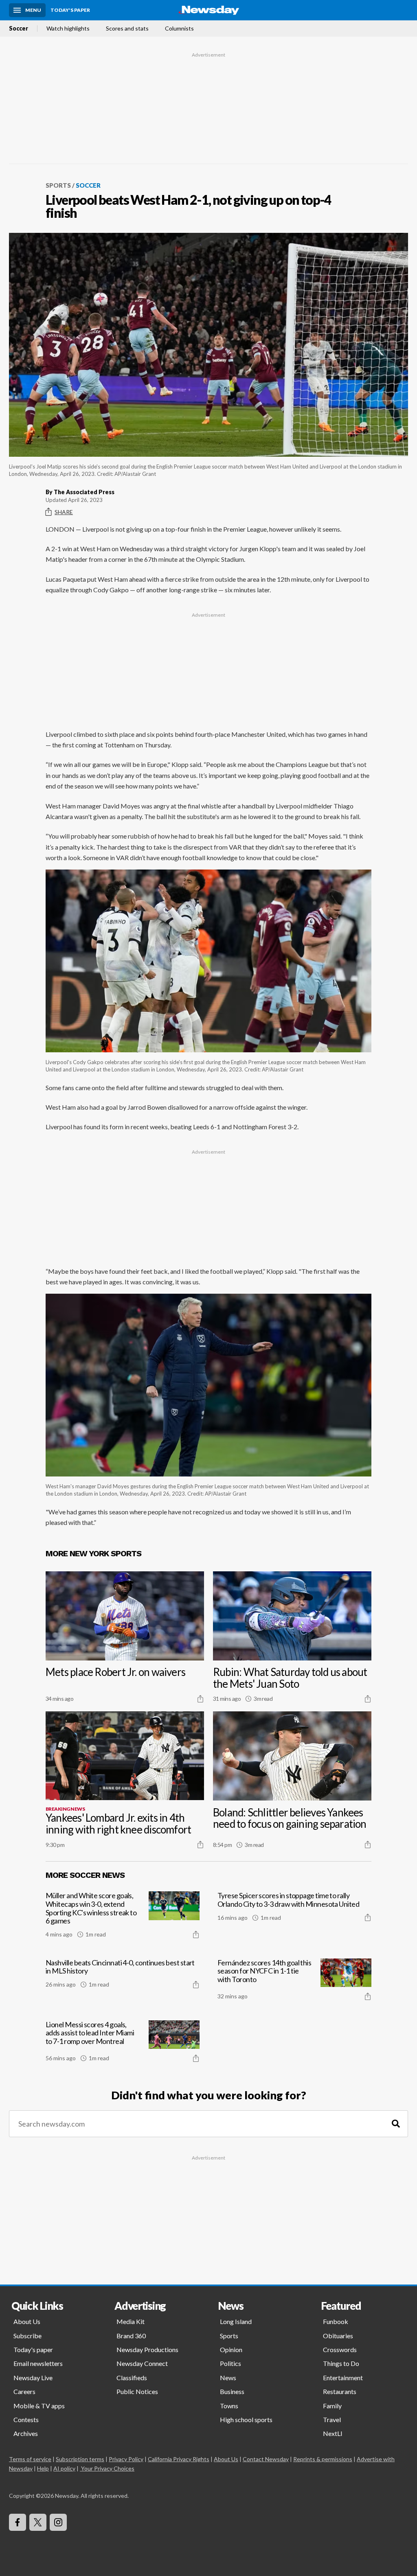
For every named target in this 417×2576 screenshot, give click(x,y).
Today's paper (33, 2349)
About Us (27, 2321)
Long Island (236, 2321)
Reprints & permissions (323, 2459)
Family (332, 2406)
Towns (229, 2406)
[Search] (396, 2124)
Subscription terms (80, 2459)
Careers (24, 2391)
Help (43, 2468)
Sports (58, 185)
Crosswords (340, 2349)
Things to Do (341, 2363)
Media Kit (131, 2321)
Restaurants (340, 2391)
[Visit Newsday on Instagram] (58, 2522)
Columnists (179, 28)
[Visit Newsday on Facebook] (18, 2522)
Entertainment (343, 2378)
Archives (26, 2433)
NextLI (333, 2433)
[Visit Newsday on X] (38, 2522)
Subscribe (27, 2336)
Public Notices (137, 2391)
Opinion (231, 2349)
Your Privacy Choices (108, 2468)
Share (64, 512)
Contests (26, 2419)
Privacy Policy (126, 2459)
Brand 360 (131, 2336)
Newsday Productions (147, 2349)
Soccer (19, 28)
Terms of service (30, 2459)
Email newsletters (38, 2363)
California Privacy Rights (179, 2459)
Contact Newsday (266, 2459)
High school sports (246, 2419)
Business (232, 2391)
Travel (332, 2419)
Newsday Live (33, 2378)
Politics (230, 2363)
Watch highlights (68, 28)
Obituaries (338, 2336)
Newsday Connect (142, 2363)
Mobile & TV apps (39, 2406)
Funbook (336, 2321)
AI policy (64, 2468)
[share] (200, 1699)
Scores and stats (127, 28)
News (228, 2378)
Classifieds (132, 2378)
